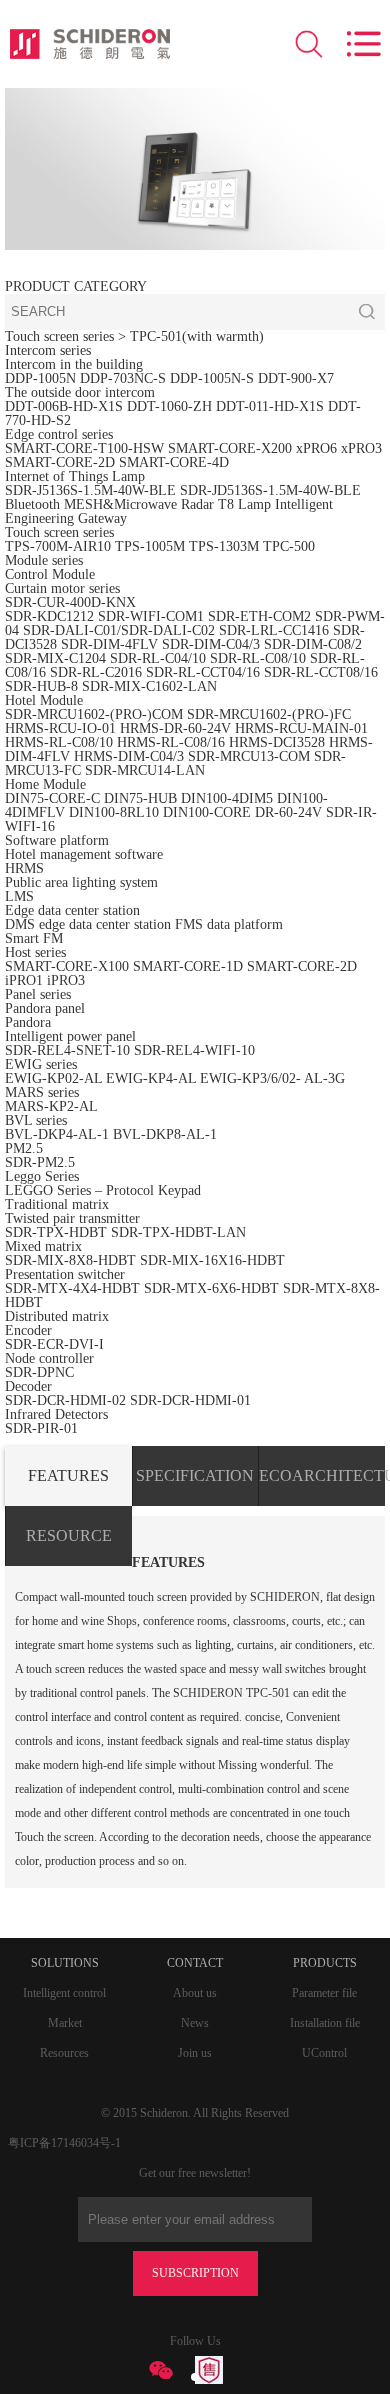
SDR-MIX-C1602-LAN (149, 686)
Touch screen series (59, 336)
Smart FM (34, 938)
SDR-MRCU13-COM (251, 756)
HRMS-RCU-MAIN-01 (301, 728)
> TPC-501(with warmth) (191, 336)
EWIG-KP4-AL (151, 1078)
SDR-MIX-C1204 (57, 658)
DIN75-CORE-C (52, 798)
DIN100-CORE (207, 812)
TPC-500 (289, 546)
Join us (195, 2053)
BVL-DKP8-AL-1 (165, 1134)
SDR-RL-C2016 (96, 672)
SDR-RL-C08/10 (258, 658)
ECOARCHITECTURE (322, 1475)
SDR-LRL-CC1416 (274, 630)
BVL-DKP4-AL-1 (57, 1134)
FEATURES (68, 1475)
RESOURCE (69, 1535)
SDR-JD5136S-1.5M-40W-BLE (270, 490)
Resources (64, 2053)
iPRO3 (66, 980)
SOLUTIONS (65, 1963)
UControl (324, 2053)
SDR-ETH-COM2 (259, 616)
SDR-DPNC (39, 1372)
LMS (19, 896)
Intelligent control (64, 1993)
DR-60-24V (288, 812)
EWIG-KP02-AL (53, 1078)
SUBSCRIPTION (195, 2273)
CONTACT (195, 1963)
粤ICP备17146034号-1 (64, 2143)
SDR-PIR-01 (41, 1428)
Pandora (28, 1022)
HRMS (24, 868)
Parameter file (324, 1993)
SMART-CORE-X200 (230, 448)
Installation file (325, 2023)
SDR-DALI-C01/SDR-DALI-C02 (119, 630)
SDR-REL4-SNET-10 (67, 1050)
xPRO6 (316, 448)
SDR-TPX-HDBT (56, 1232)
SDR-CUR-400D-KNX (70, 602)
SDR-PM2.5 (40, 1162)
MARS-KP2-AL (51, 1106)
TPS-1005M (150, 546)
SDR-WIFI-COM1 (151, 616)
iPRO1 (24, 980)
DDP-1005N (40, 378)
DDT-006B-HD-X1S (64, 406)
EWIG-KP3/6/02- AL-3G (272, 1078)
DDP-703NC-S (123, 378)
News (195, 2023)
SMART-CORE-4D (174, 462)
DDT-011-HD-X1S (270, 406)
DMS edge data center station (88, 924)
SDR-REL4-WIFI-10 (194, 1050)
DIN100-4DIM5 (227, 798)
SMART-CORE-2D (60, 462)
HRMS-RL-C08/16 (171, 742)
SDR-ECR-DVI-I (54, 1344)
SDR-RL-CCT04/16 (203, 672)
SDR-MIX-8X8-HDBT (70, 1260)
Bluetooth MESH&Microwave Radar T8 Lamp (138, 504)
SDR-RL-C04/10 (158, 658)
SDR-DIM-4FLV (109, 644)
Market (65, 2023)
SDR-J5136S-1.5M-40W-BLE (90, 490)
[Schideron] (91, 44)
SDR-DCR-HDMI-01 (190, 1400)
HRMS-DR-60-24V (175, 728)
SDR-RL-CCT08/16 (321, 672)
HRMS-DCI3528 (277, 742)
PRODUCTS (325, 1963)
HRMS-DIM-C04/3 (129, 756)
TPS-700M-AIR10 (58, 546)
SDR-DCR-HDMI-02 (65, 1400)
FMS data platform (229, 924)
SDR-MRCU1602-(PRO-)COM (94, 714)
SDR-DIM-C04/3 (211, 644)
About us (195, 1993)
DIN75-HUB (140, 798)
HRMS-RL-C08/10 (59, 742)
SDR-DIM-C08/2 (313, 644)
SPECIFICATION (195, 1475)
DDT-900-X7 (296, 378)
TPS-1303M (224, 546)
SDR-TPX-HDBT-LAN (178, 1232)
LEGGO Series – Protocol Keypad (103, 1190)
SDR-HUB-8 (41, 686)
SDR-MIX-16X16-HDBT (212, 1260)
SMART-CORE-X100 (67, 966)
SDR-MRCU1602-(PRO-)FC (269, 714)
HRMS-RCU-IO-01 (62, 728)
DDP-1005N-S (212, 378)
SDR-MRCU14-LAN (145, 770)
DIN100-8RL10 (114, 812)
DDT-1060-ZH (169, 406)
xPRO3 (361, 448)
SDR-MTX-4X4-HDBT (72, 1288)
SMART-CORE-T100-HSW (84, 448)
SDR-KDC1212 (49, 616)
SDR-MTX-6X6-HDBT (211, 1288)
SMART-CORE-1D (190, 966)
